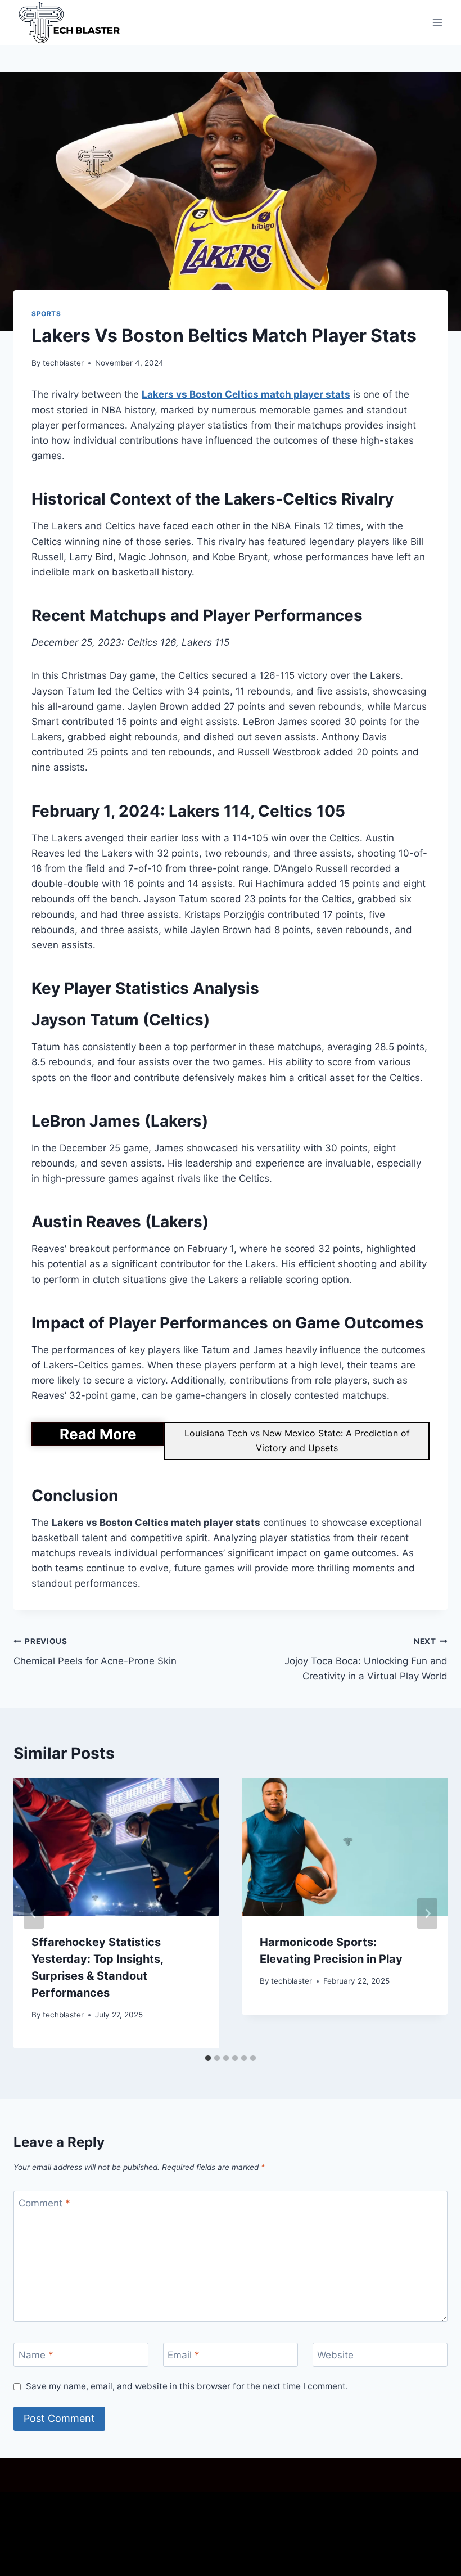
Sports (46, 314)
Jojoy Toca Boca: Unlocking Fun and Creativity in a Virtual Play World (366, 1659)
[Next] (427, 1913)
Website (335, 2355)
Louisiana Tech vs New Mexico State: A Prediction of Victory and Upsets (297, 1440)
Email (184, 2355)
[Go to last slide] (34, 1913)
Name (36, 2355)
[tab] (208, 2058)
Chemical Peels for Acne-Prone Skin (95, 1652)
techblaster (63, 363)
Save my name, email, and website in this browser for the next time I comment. (187, 2386)
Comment (44, 2203)
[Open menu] (437, 22)
